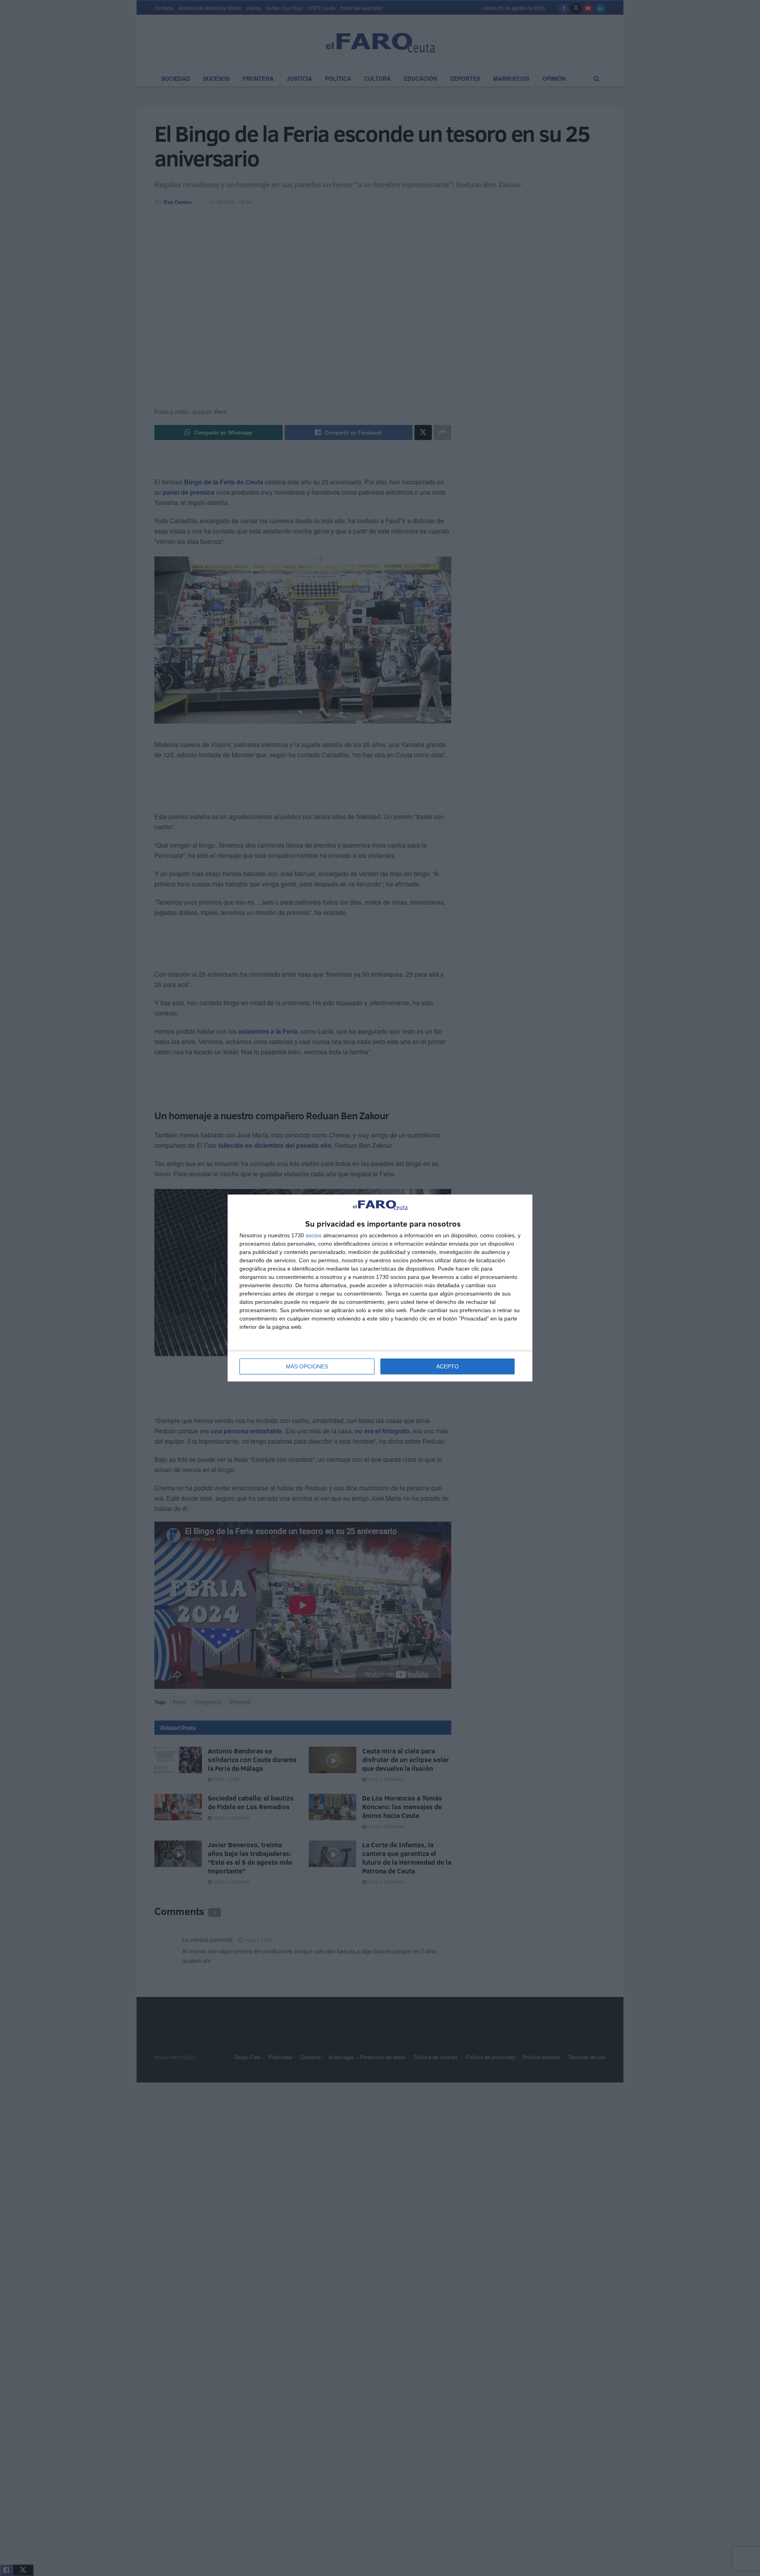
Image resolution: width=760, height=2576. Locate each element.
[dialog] (380, 1288)
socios (313, 1235)
